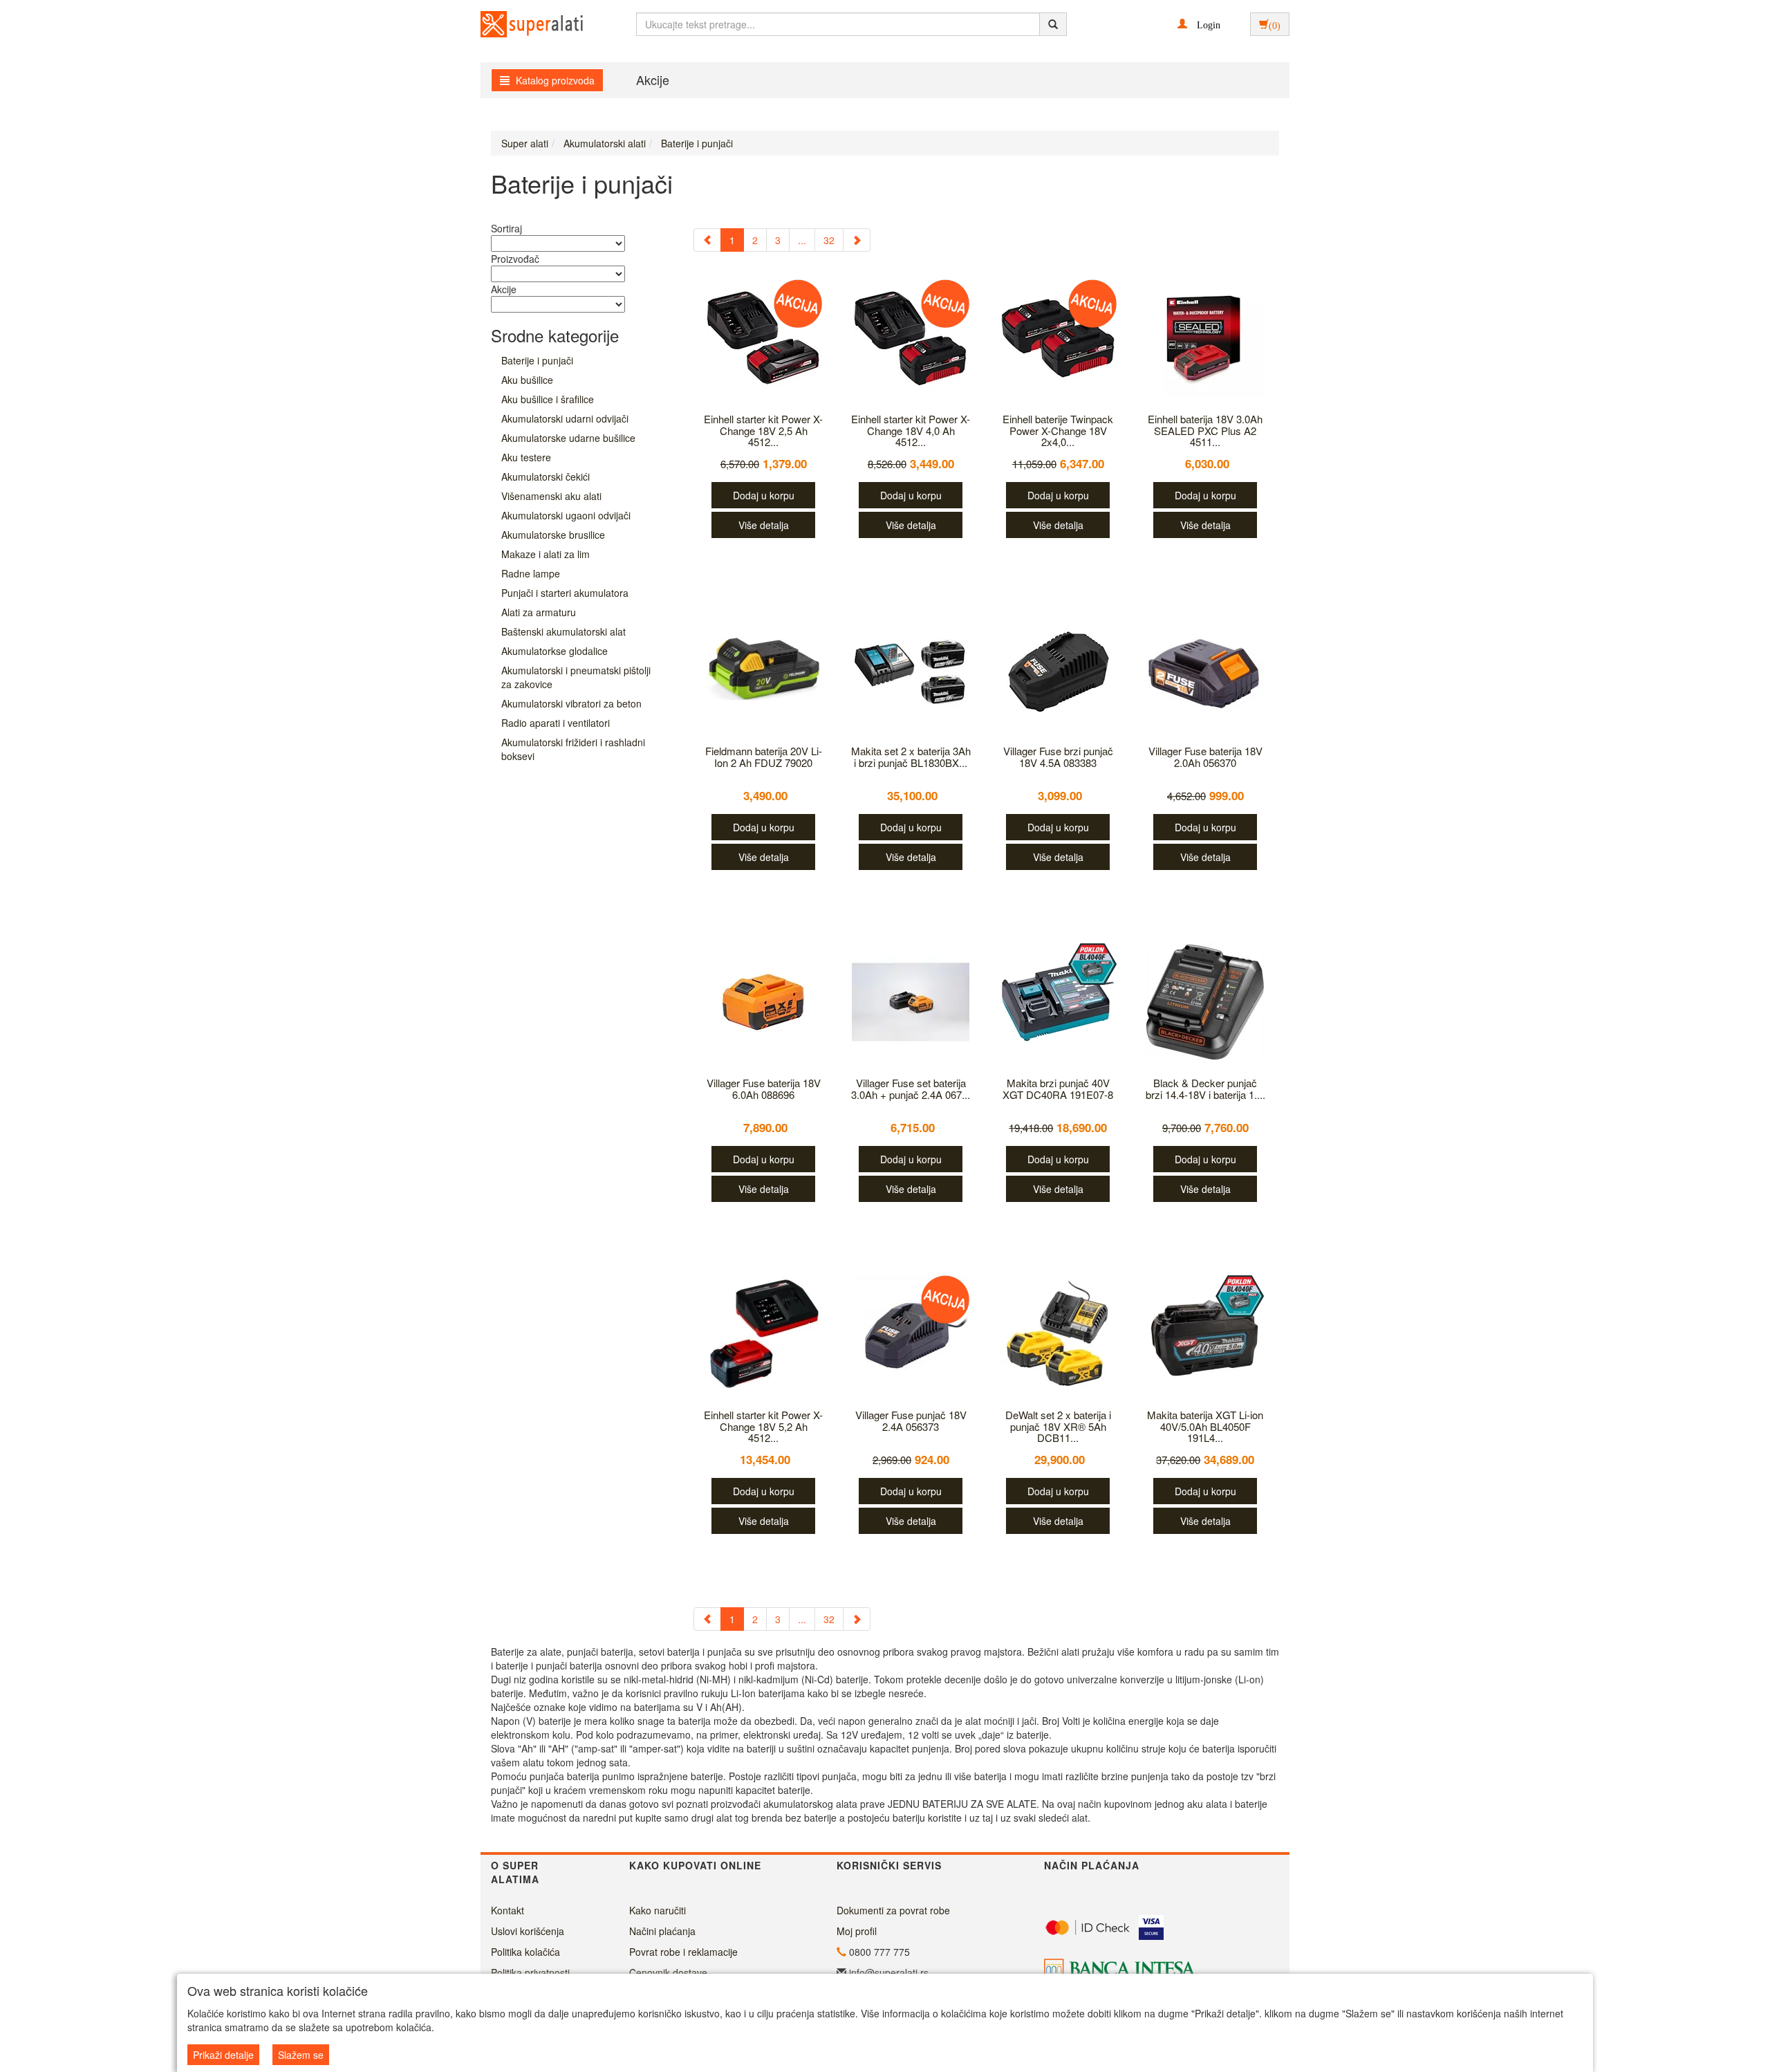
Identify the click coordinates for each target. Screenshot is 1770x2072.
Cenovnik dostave (668, 1972)
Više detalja (764, 525)
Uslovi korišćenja (528, 1931)
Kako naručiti (658, 1910)
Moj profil (857, 1931)
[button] (1199, 24)
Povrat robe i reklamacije (683, 1952)
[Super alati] (520, 24)
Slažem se (301, 2055)
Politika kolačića (525, 1952)
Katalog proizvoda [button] (554, 80)
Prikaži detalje (223, 2055)
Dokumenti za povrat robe (893, 1910)
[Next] (857, 240)
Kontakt (507, 1910)
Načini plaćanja (662, 1931)
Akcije (653, 80)
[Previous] (707, 240)
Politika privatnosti (530, 1972)
